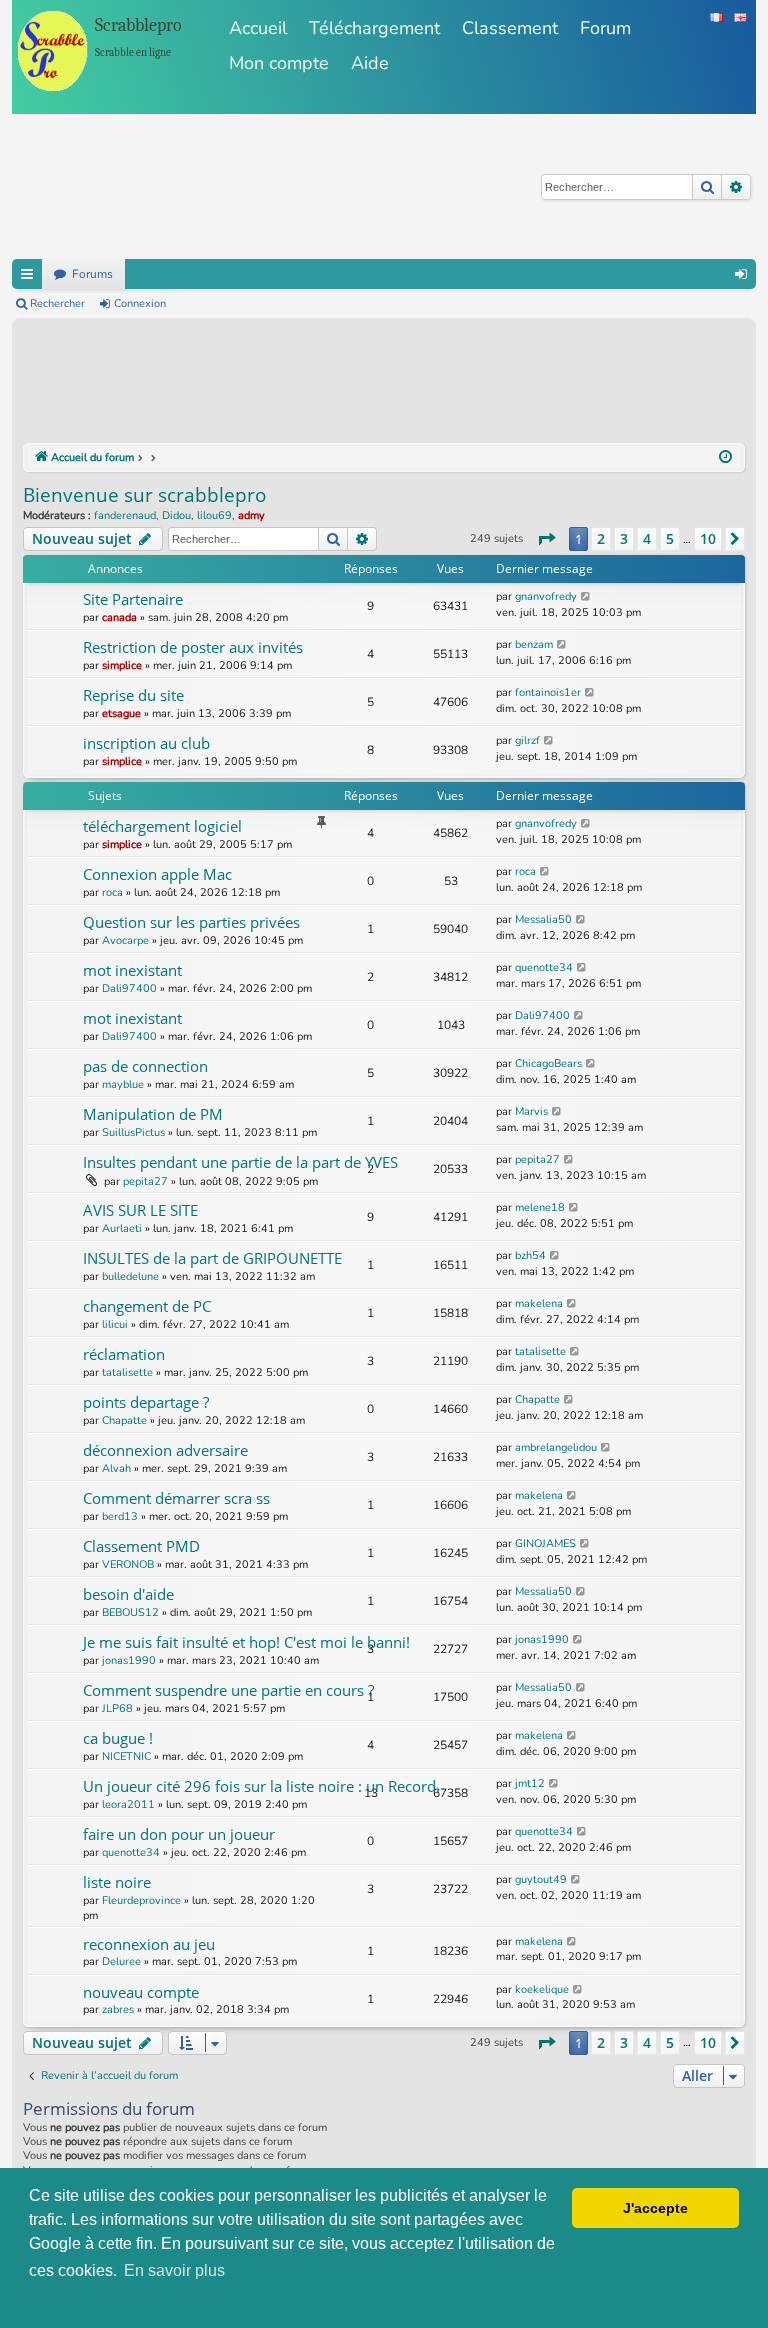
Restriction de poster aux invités (193, 647)
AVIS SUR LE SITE (140, 1210)
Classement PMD (141, 1546)
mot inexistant (132, 970)
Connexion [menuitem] (741, 274)
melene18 (540, 1207)
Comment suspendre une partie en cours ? (228, 1690)
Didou (176, 516)
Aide (370, 63)
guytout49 (541, 1879)
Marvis (531, 1111)
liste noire (117, 1882)
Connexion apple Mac (157, 874)
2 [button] (601, 538)
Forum (605, 28)
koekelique (542, 1989)
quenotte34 (544, 967)
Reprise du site (133, 695)
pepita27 (145, 1181)
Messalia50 (543, 919)
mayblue (123, 1084)
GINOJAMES (545, 1543)
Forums (92, 274)
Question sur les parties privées (191, 922)
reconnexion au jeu (149, 1944)
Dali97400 (129, 988)
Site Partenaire (133, 599)
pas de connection (145, 1066)
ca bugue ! (118, 1738)
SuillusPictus (133, 1132)
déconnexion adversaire (165, 1450)
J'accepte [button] (655, 2208)
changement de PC (147, 1306)
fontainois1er (548, 692)
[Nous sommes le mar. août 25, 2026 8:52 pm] (725, 458)
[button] (546, 539)
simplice (122, 665)
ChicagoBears (548, 1063)
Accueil (258, 28)
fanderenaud (125, 516)
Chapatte (124, 1420)
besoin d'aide (128, 1594)
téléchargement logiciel (162, 826)
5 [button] (670, 538)
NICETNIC (126, 1756)
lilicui (115, 1324)
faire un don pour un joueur (179, 1834)
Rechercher (57, 303)
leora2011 (128, 1804)
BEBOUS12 (130, 1612)
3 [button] (624, 538)
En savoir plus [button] (174, 2270)
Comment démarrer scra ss (176, 1498)
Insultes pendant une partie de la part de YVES (240, 1162)
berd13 (120, 1516)
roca (112, 892)
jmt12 (530, 1783)
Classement (510, 28)
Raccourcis (27, 274)
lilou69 (214, 516)
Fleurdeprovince (141, 1900)
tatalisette (127, 1372)
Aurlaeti (122, 1228)
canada (119, 617)
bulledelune (130, 1276)
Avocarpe (125, 940)
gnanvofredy (546, 596)
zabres (118, 2009)
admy (251, 515)
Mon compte (279, 63)
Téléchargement (374, 28)
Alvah (116, 1468)
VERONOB (128, 1564)
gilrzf (527, 740)
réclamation (124, 1354)
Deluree (121, 1961)
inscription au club (146, 743)
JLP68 (117, 1708)
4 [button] (647, 538)
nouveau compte (141, 1992)
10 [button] (708, 538)
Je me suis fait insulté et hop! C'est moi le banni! (246, 1642)
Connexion (140, 303)
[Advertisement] (387, 384)
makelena (539, 1303)
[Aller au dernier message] (586, 596)
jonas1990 (129, 1660)
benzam (534, 644)
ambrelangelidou (556, 1447)
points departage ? (146, 1402)
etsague (121, 713)
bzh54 (530, 1255)
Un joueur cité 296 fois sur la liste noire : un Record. (261, 1786)
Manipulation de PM (153, 1114)
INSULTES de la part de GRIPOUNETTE (212, 1258)
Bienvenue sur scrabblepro (144, 495)
